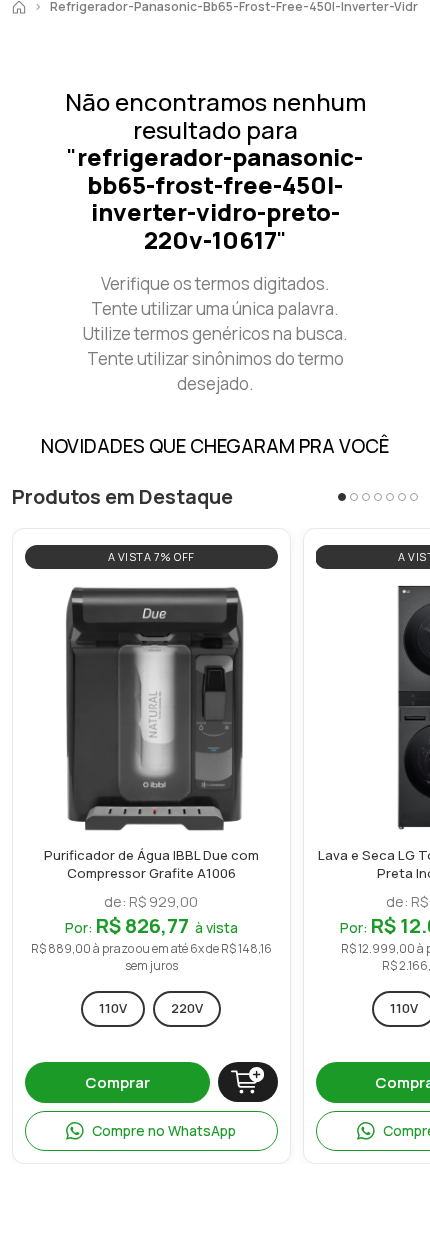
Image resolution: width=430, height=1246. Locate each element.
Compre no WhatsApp (164, 1130)
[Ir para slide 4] (378, 497)
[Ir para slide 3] (366, 497)
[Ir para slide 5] (390, 497)
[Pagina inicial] (19, 7)
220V (187, 1008)
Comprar (117, 1082)
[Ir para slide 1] (342, 497)
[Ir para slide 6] (402, 497)
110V (113, 1008)
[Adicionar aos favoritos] (258, 602)
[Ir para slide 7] (414, 497)
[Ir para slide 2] (354, 497)
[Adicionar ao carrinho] (248, 1082)
